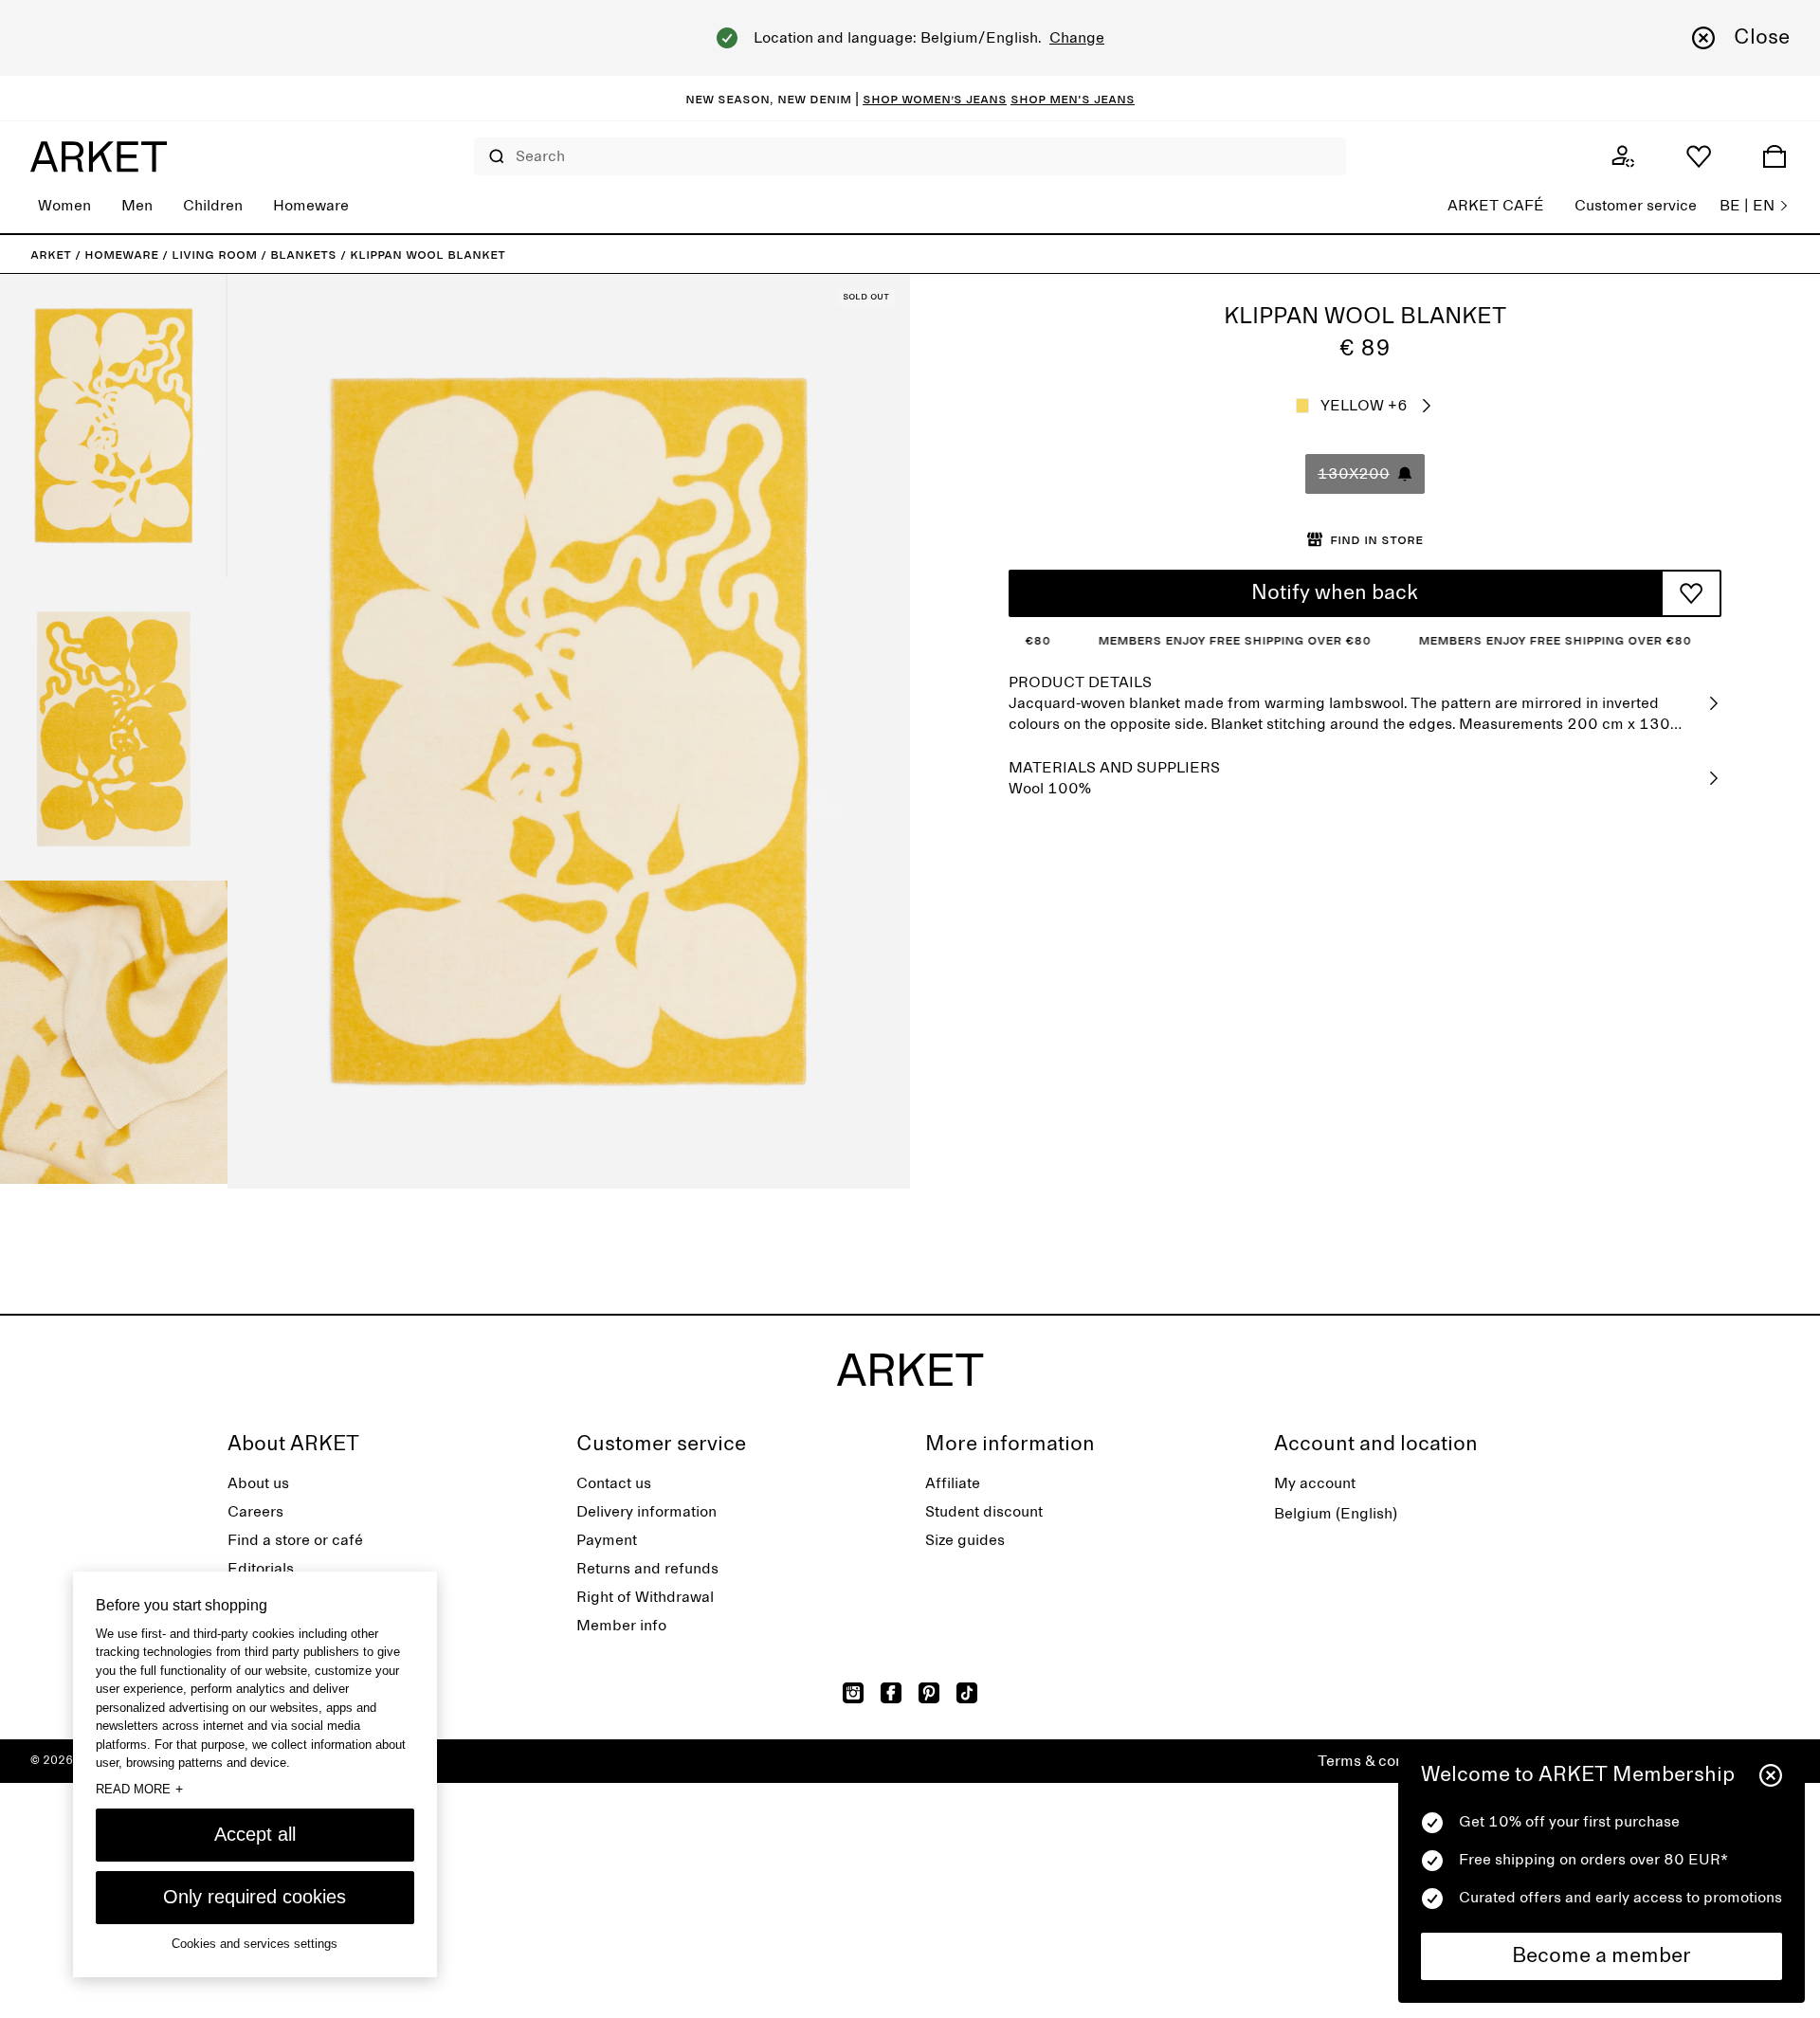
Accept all (255, 1834)
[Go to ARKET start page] (99, 156)
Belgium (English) (1336, 1514)
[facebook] (891, 1693)
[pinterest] (929, 1693)
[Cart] (1774, 156)
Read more (139, 1789)
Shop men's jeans (1073, 99)
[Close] (1771, 1775)
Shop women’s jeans (935, 99)
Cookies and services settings (255, 1944)
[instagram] (853, 1693)
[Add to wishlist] (1691, 593)
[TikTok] (967, 1693)
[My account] (1623, 156)
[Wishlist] (1699, 156)
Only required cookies (255, 1897)
